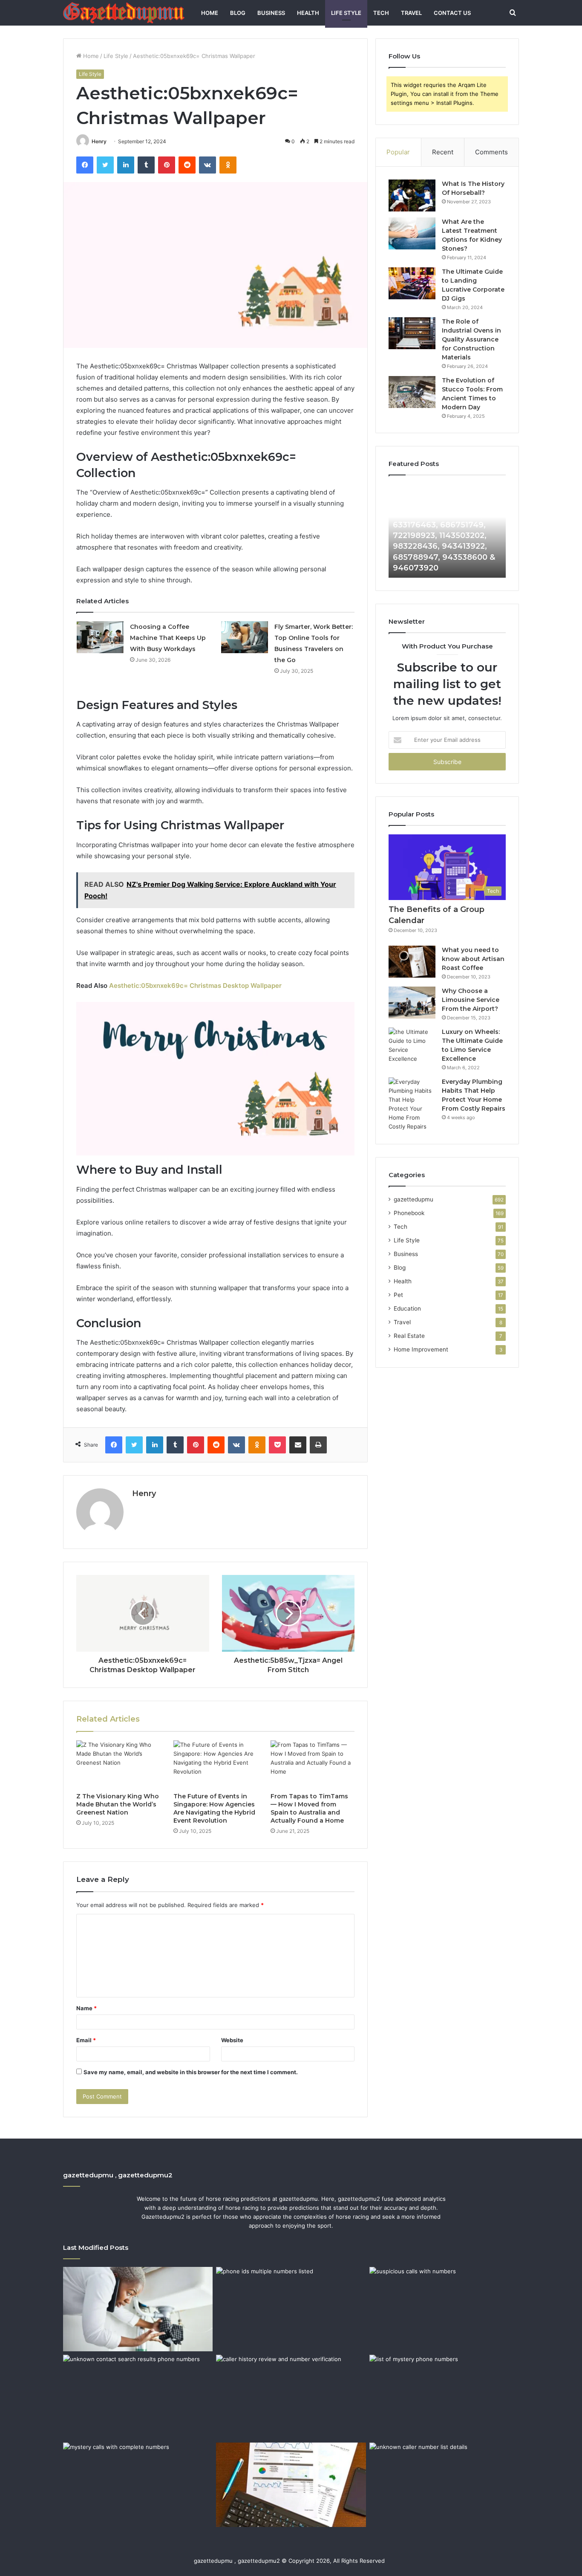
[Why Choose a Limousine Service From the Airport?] (412, 1003)
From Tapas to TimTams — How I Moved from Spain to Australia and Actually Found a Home (309, 1808)
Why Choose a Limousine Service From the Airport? (471, 1000)
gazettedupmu (413, 1199)
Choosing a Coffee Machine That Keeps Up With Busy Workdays (168, 638)
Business (271, 13)
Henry (99, 141)
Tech (381, 13)
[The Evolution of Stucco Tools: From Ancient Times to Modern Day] (412, 392)
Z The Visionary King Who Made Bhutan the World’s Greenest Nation (118, 1804)
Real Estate (409, 1336)
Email (86, 2040)
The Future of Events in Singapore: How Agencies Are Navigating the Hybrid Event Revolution (214, 1808)
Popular (398, 152)
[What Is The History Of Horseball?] (412, 195)
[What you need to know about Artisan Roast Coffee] (412, 962)
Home (210, 13)
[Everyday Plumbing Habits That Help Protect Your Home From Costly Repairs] (412, 1104)
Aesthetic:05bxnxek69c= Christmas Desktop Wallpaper (195, 986)
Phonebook (409, 1213)
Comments (491, 152)
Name (86, 2008)
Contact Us (452, 13)
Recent (443, 152)
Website (232, 2040)
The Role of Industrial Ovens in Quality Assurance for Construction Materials (471, 339)
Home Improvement (421, 1349)
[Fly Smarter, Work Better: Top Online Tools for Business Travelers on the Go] (245, 637)
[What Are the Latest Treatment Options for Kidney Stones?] (412, 233)
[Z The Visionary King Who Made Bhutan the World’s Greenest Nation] (118, 1764)
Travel (411, 13)
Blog (238, 13)
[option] (464, 531)
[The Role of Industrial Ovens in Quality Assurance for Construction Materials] (412, 333)
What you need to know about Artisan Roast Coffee (473, 959)
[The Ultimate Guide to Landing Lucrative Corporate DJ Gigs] (412, 283)
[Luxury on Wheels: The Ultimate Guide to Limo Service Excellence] (412, 1045)
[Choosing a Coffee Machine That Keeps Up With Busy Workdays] (100, 637)
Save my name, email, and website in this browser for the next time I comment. (191, 2072)
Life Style (346, 13)
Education (407, 1308)
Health (308, 13)
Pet (398, 1295)
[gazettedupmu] (124, 13)
